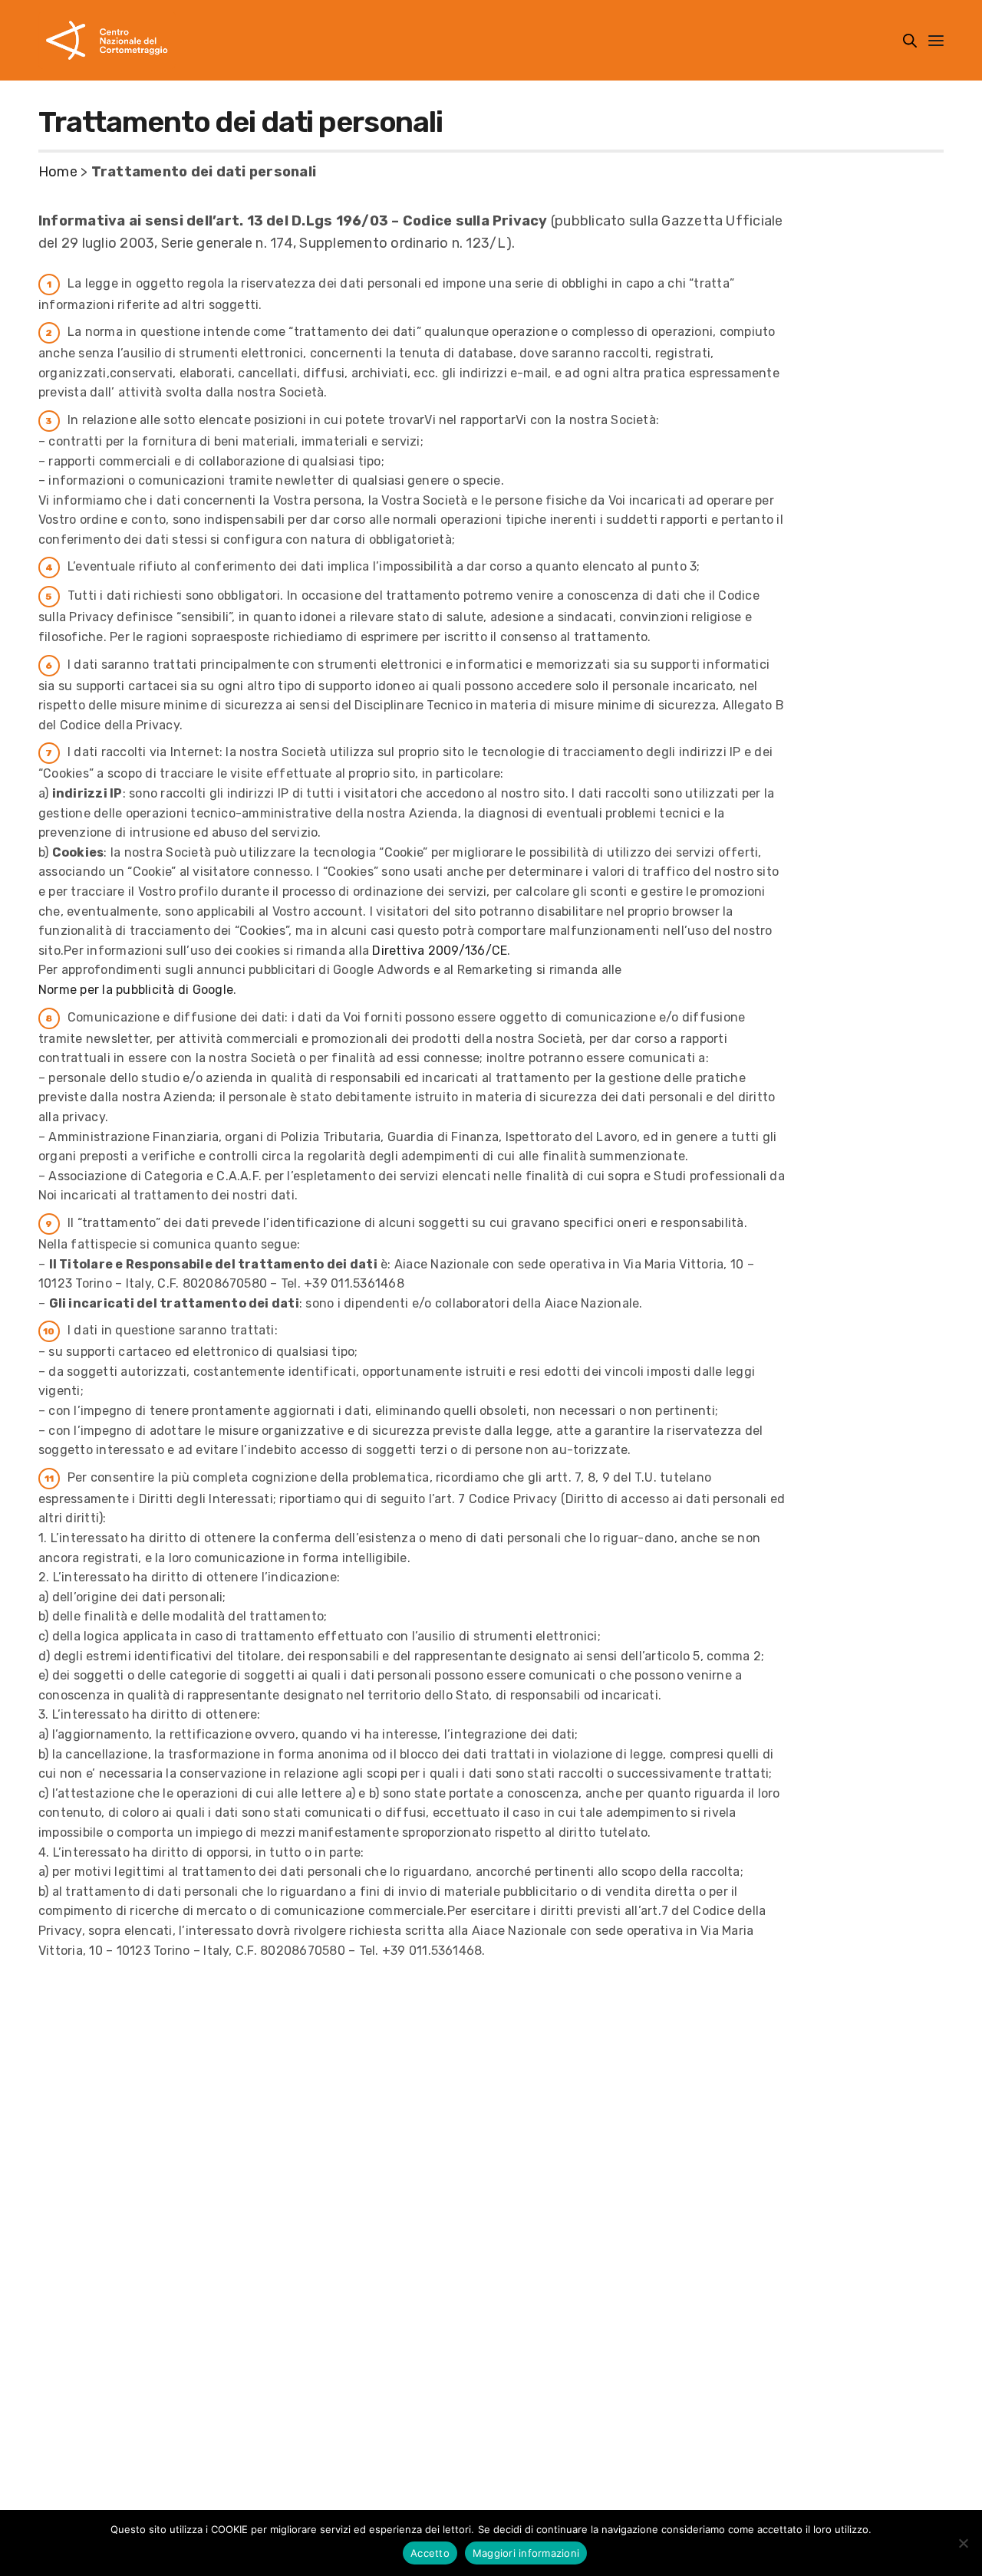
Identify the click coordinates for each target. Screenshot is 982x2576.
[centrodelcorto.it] (107, 40)
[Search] (910, 41)
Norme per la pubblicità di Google (136, 990)
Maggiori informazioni (526, 2553)
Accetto (430, 2553)
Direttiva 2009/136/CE (440, 951)
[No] (963, 2543)
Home (58, 172)
